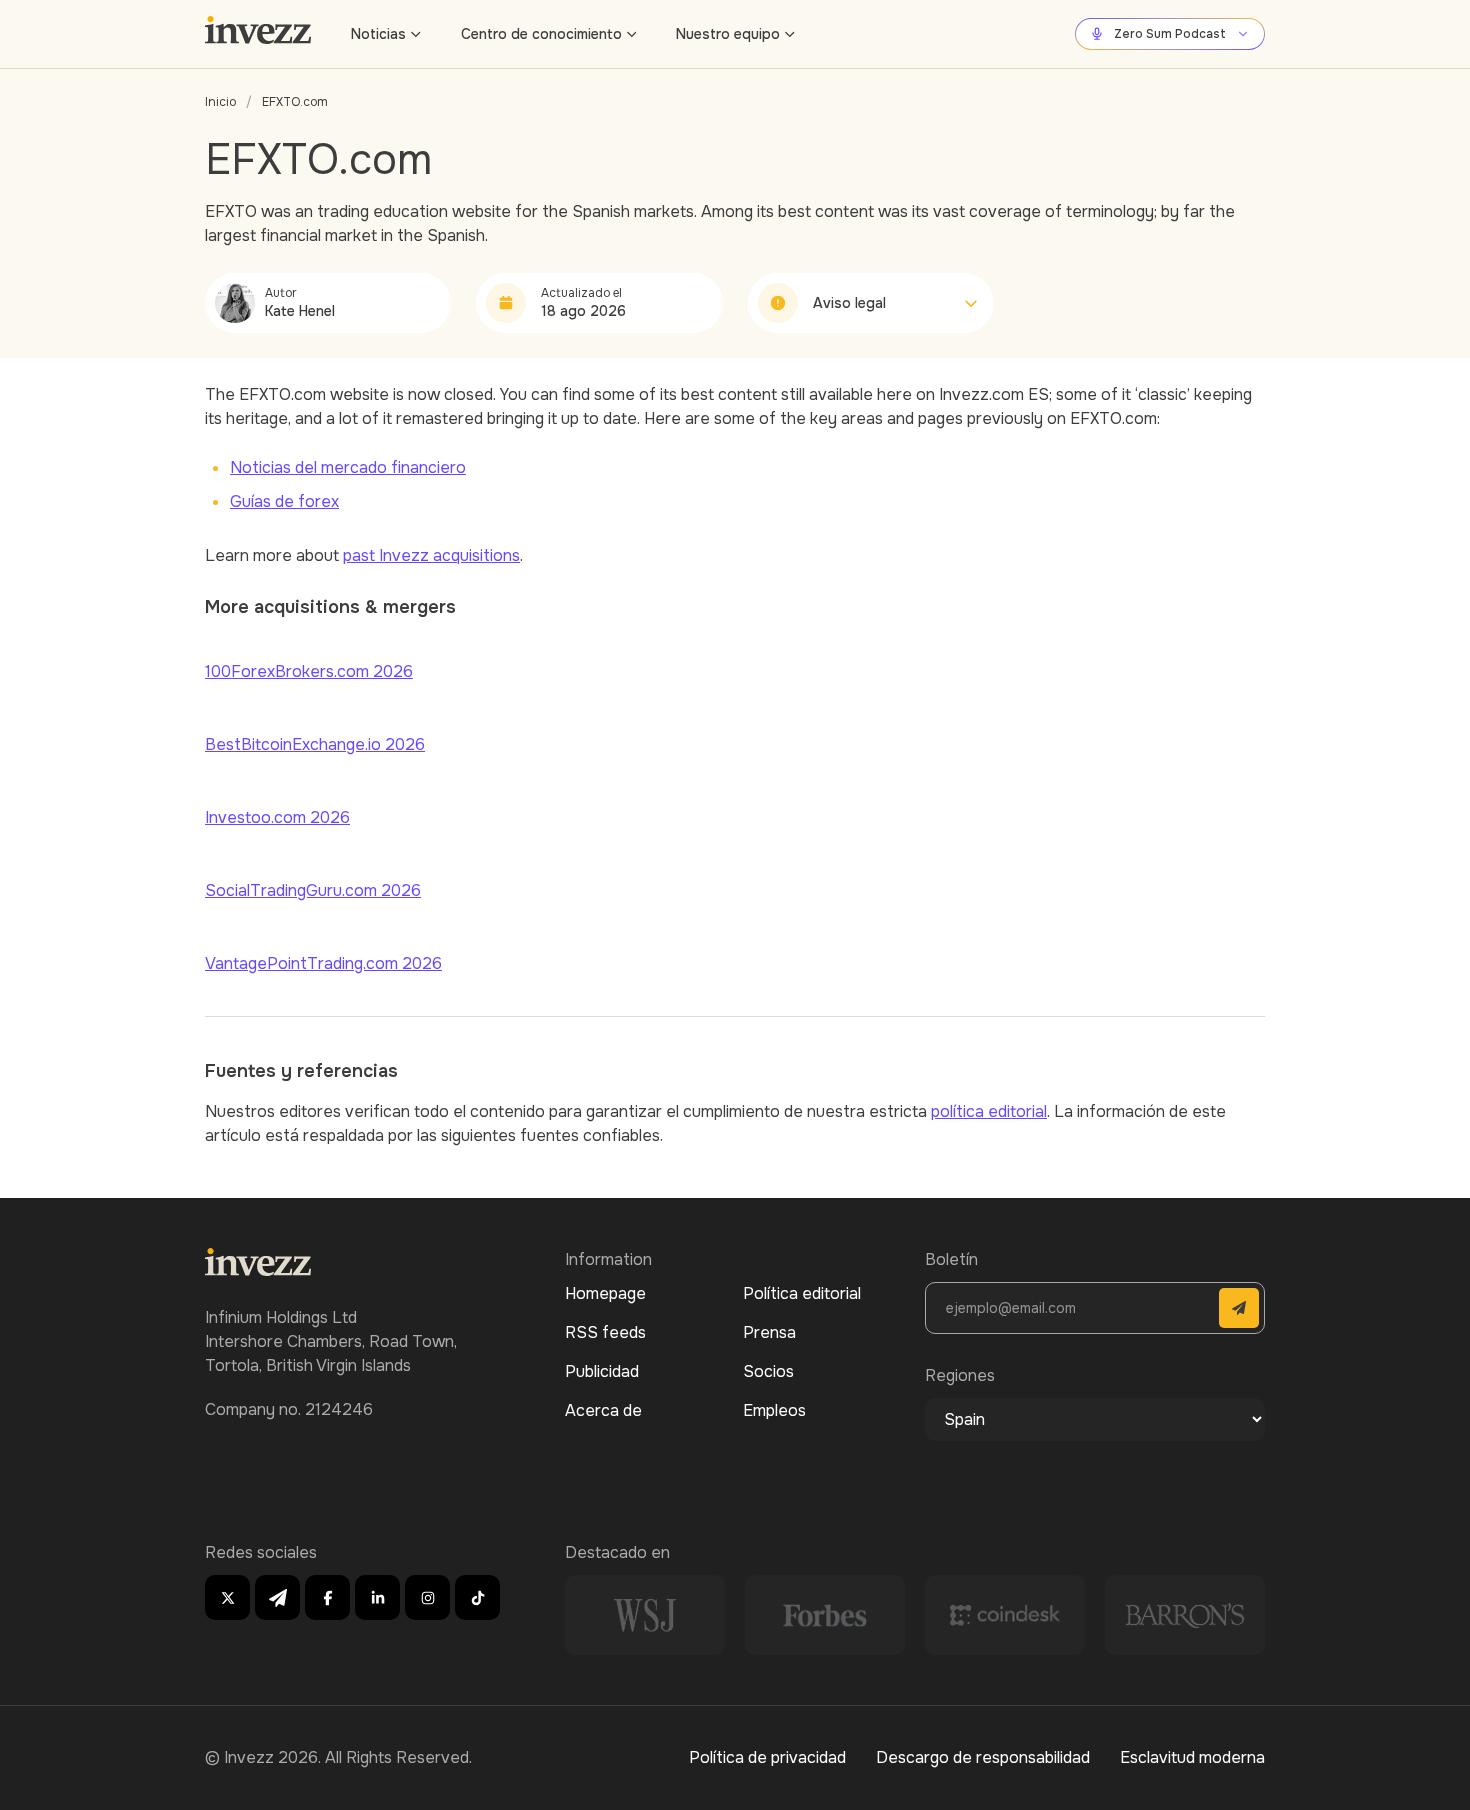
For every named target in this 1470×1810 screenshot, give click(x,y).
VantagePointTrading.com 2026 (323, 963)
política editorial (989, 1111)
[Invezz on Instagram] (427, 1597)
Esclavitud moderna (1192, 1757)
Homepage (605, 1293)
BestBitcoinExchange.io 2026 (315, 744)
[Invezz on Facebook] (327, 1597)
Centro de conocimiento (541, 34)
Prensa (769, 1332)
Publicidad (602, 1371)
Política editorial (802, 1293)
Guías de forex (284, 501)
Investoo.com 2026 (277, 817)
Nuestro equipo (728, 34)
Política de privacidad (767, 1757)
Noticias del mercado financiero (348, 467)
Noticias (378, 34)
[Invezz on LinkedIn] (377, 1597)
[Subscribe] (1239, 1308)
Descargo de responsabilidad (983, 1757)
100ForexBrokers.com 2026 (309, 671)
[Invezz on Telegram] (277, 1597)
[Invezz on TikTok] (477, 1597)
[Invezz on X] (227, 1597)
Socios (768, 1371)
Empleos (774, 1410)
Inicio (220, 102)
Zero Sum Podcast (1170, 34)
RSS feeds (605, 1332)
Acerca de (603, 1410)
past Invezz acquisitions (431, 555)
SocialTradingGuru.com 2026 (313, 890)
